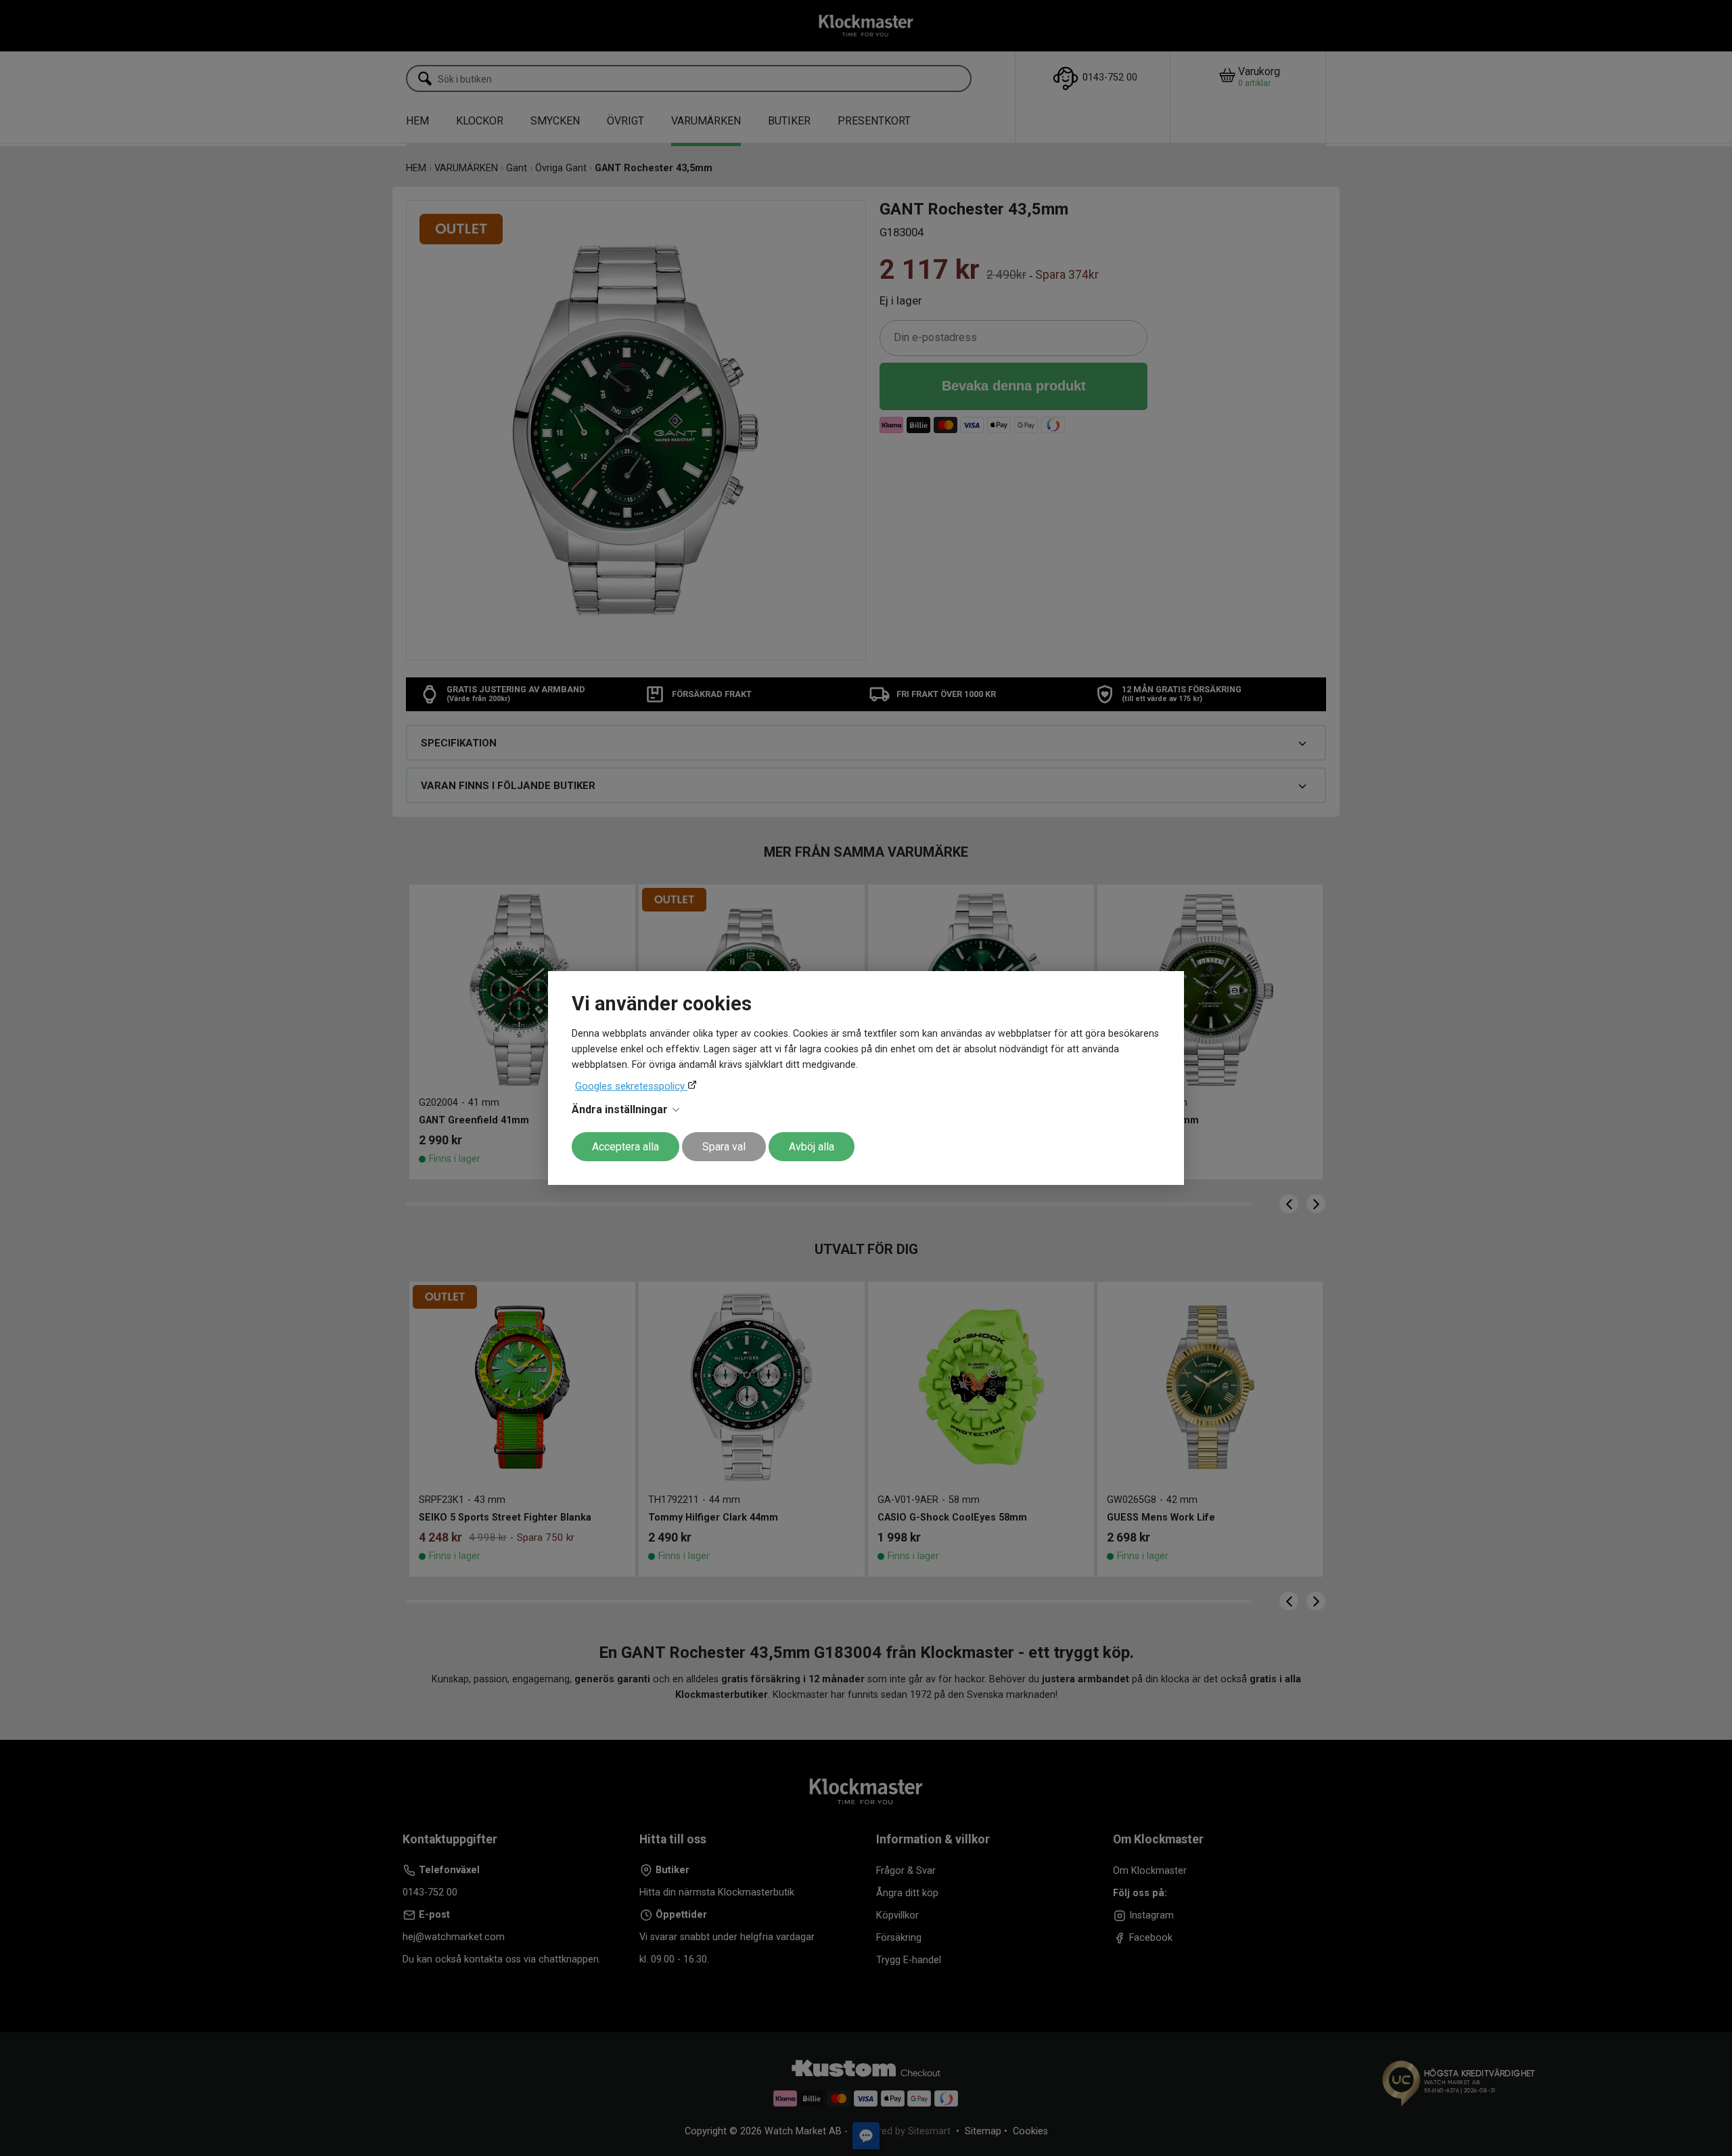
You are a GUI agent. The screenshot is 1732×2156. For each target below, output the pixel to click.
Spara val (724, 1147)
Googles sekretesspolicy (631, 1086)
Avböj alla (812, 1147)
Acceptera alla (625, 1147)
